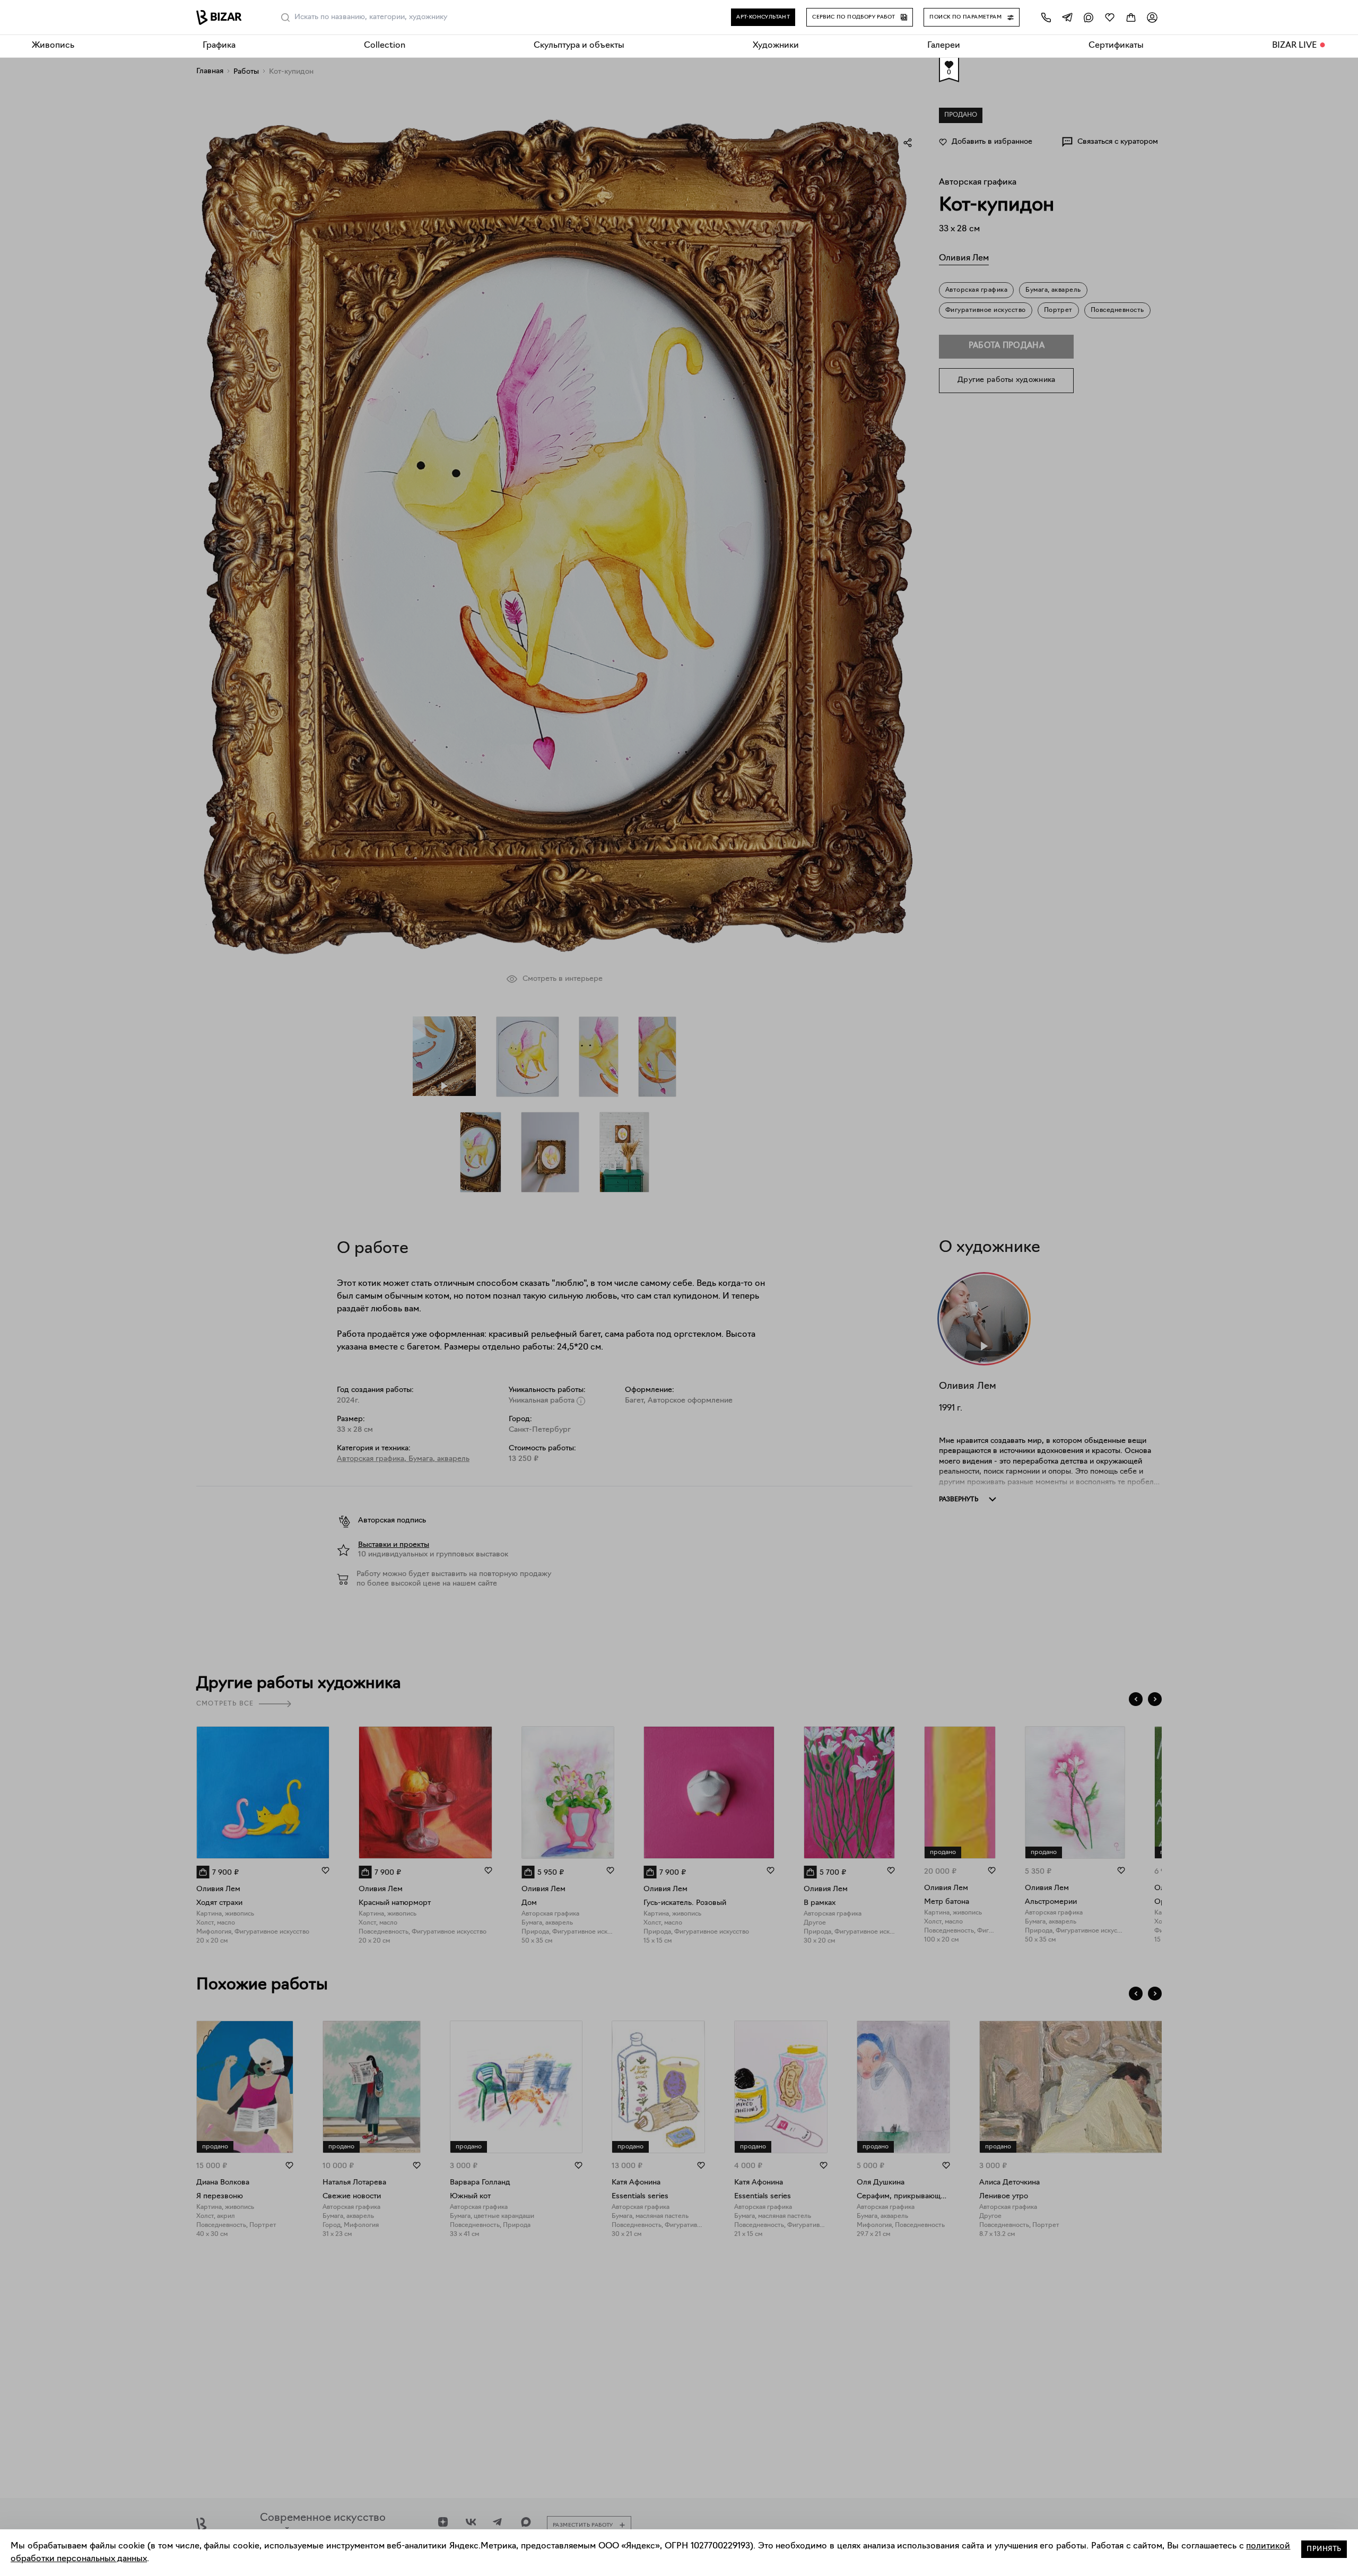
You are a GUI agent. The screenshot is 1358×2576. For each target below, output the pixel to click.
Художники (776, 46)
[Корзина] (1131, 17)
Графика (219, 46)
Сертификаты (1116, 46)
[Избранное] (1110, 17)
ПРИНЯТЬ (1324, 2549)
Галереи (944, 46)
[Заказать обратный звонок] (1046, 17)
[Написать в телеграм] (1067, 17)
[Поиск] (285, 18)
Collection (385, 46)
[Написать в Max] (1089, 17)
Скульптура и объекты (579, 46)
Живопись (53, 46)
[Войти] (1152, 17)
